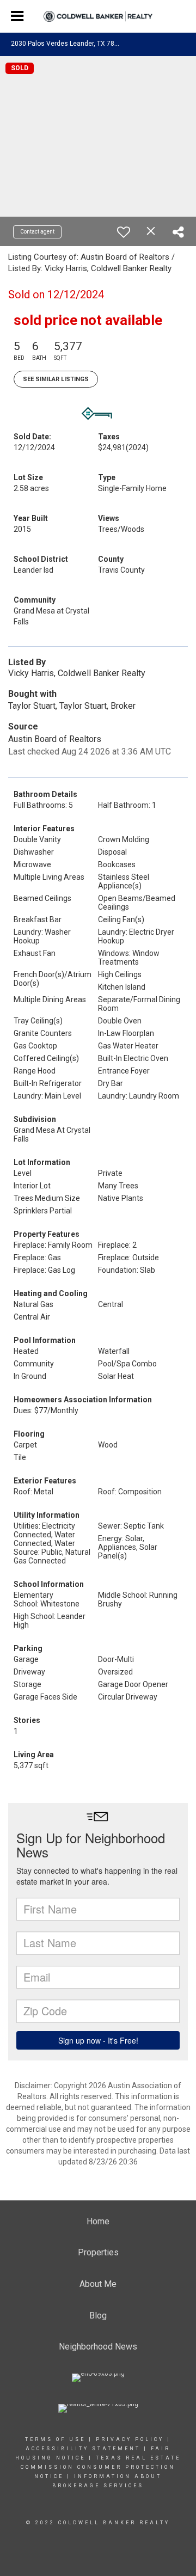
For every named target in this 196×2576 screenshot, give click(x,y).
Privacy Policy (130, 2439)
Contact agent (37, 232)
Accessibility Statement (83, 2449)
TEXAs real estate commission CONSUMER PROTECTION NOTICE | (101, 2467)
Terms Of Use (55, 2439)
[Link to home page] (98, 17)
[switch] (124, 232)
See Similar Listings (56, 379)
